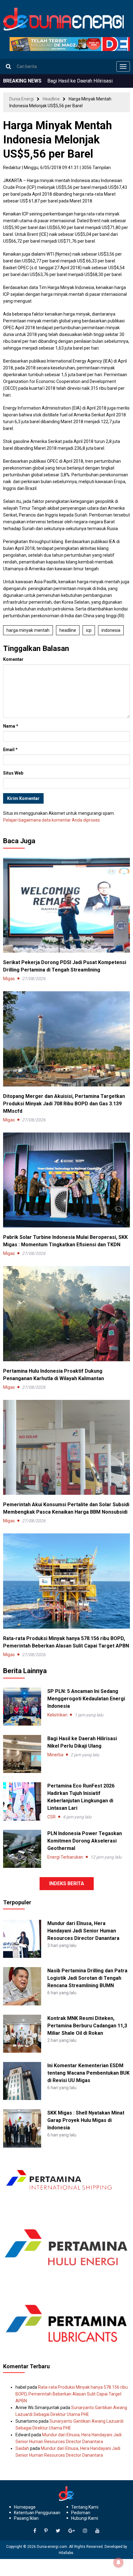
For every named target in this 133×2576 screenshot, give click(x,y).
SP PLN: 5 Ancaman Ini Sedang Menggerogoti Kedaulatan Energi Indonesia (86, 1699)
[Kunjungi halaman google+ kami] (72, 2531)
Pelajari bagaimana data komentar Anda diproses (51, 820)
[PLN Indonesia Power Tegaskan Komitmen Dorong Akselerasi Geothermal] (22, 1849)
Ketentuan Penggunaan (37, 2513)
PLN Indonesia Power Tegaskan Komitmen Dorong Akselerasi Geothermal (85, 1841)
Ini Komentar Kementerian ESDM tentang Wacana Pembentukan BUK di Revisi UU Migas (88, 2073)
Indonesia (111, 630)
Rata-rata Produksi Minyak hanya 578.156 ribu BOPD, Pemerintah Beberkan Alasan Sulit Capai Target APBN (72, 2394)
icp (89, 630)
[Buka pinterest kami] (46, 2531)
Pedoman (81, 2513)
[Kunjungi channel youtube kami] (97, 2531)
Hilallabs (66, 2553)
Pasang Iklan (26, 2518)
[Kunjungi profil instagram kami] (85, 2531)
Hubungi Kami (85, 2518)
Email (10, 750)
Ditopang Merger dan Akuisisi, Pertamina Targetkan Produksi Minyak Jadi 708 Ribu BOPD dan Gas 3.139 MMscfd (64, 1104)
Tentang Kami (85, 2507)
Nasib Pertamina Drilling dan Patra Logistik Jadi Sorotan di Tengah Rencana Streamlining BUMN (87, 1978)
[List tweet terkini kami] (58, 2531)
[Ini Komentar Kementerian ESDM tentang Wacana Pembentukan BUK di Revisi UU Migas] (22, 2081)
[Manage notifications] (118, 2562)
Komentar (13, 659)
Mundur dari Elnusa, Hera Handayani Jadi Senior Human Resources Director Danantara (83, 1931)
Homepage (25, 2507)
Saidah (22, 2448)
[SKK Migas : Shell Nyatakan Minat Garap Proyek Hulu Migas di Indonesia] (22, 2128)
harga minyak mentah (28, 630)
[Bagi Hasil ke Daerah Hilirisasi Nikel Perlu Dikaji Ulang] (22, 1754)
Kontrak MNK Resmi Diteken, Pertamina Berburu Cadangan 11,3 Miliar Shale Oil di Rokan (87, 2026)
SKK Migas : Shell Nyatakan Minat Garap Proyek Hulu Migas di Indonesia (86, 2120)
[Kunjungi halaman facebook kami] (35, 2531)
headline (68, 630)
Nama (11, 726)
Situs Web (13, 773)
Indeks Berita (67, 1883)
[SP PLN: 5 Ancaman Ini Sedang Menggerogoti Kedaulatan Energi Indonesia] (22, 1707)
